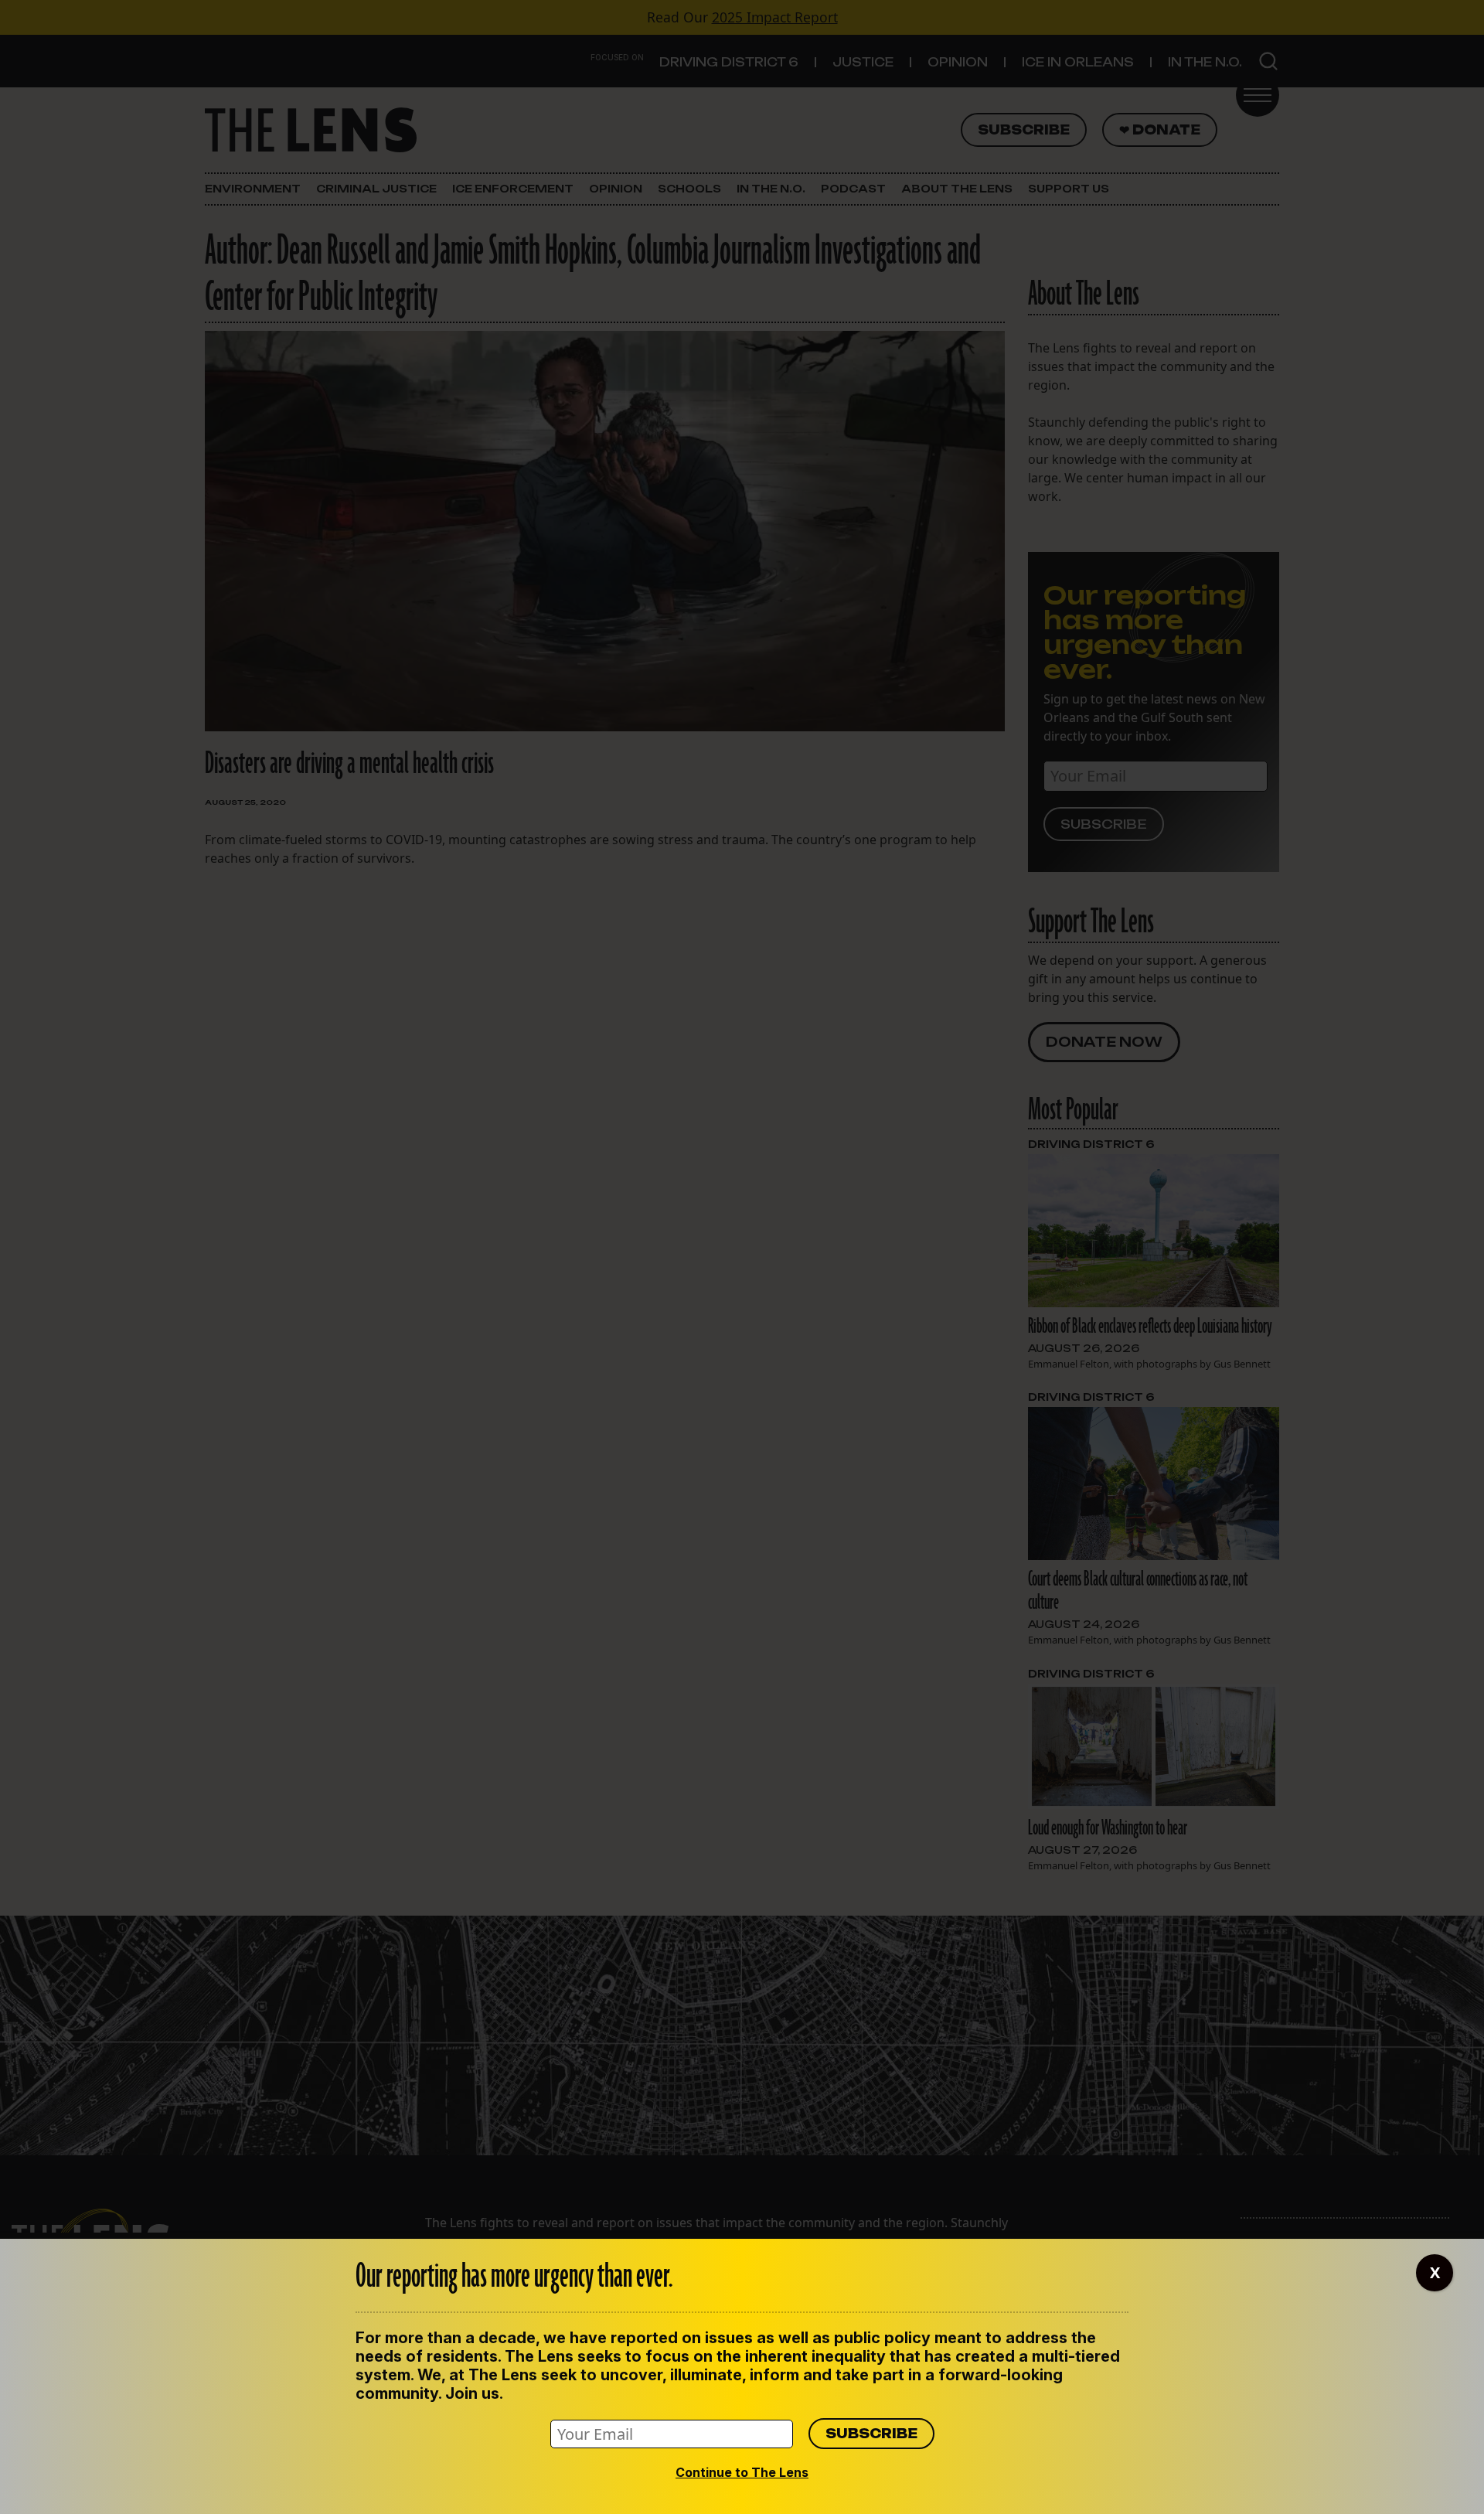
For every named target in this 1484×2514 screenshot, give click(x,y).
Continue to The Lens (742, 2472)
